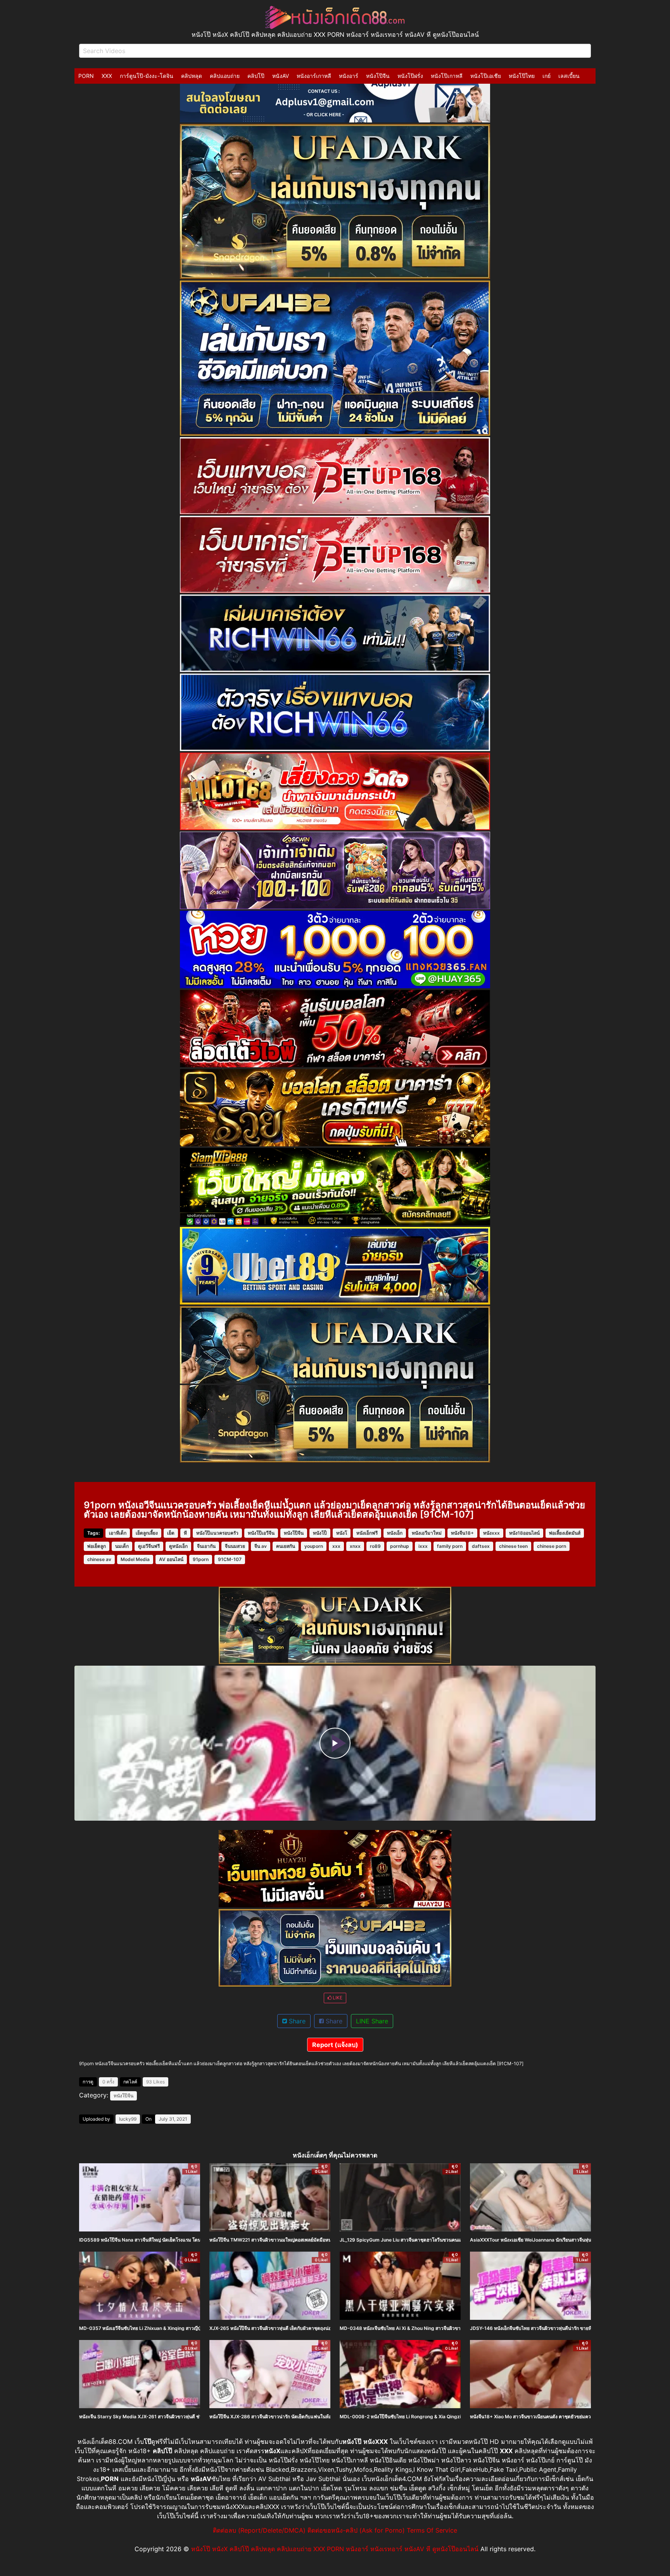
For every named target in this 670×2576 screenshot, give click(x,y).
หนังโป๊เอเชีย (486, 76)
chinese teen (513, 1546)
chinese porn (552, 1546)
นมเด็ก (122, 1546)
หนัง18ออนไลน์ (524, 1533)
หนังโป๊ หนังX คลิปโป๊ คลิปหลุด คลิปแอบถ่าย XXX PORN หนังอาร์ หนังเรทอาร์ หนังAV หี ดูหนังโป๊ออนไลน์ (335, 2549)
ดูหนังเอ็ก (178, 1546)
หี (185, 1533)
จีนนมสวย (235, 1546)
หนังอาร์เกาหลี (314, 76)
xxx (336, 1546)
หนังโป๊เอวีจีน (261, 1533)
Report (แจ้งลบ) (335, 2045)
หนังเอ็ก (395, 1533)
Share (296, 2021)
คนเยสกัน (286, 1546)
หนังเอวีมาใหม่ (427, 1533)
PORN (86, 76)
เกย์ (547, 76)
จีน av (261, 1546)
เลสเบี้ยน (569, 76)
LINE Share (372, 2021)
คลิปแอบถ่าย (225, 76)
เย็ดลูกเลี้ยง (147, 1533)
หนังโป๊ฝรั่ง (410, 76)
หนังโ (342, 1533)
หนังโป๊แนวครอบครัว (217, 1533)
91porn (201, 1559)
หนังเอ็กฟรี (367, 1533)
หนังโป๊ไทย (522, 76)
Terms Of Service (432, 2530)
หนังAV (281, 76)
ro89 (375, 1546)
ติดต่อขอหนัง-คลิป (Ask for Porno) (356, 2530)
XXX (107, 76)
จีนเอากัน (206, 1546)
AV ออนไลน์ (171, 1559)
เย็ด (171, 1533)
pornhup (400, 1546)
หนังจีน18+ (462, 1533)
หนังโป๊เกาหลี (447, 76)
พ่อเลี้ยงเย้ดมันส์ (565, 1533)
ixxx (423, 1546)
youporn (314, 1546)
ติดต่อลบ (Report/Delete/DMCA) (259, 2530)
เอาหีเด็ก (118, 1533)
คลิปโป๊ (256, 76)
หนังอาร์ (349, 76)
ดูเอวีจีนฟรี (149, 1546)
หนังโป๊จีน (378, 76)
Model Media (135, 1559)
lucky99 (128, 2119)
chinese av (99, 1559)
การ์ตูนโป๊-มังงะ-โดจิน (147, 76)
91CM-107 (230, 1559)
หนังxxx (491, 1533)
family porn (450, 1546)
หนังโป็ (320, 1533)
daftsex (481, 1546)
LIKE (337, 1998)
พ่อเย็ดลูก (97, 1546)
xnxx (355, 1546)
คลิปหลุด (192, 76)
